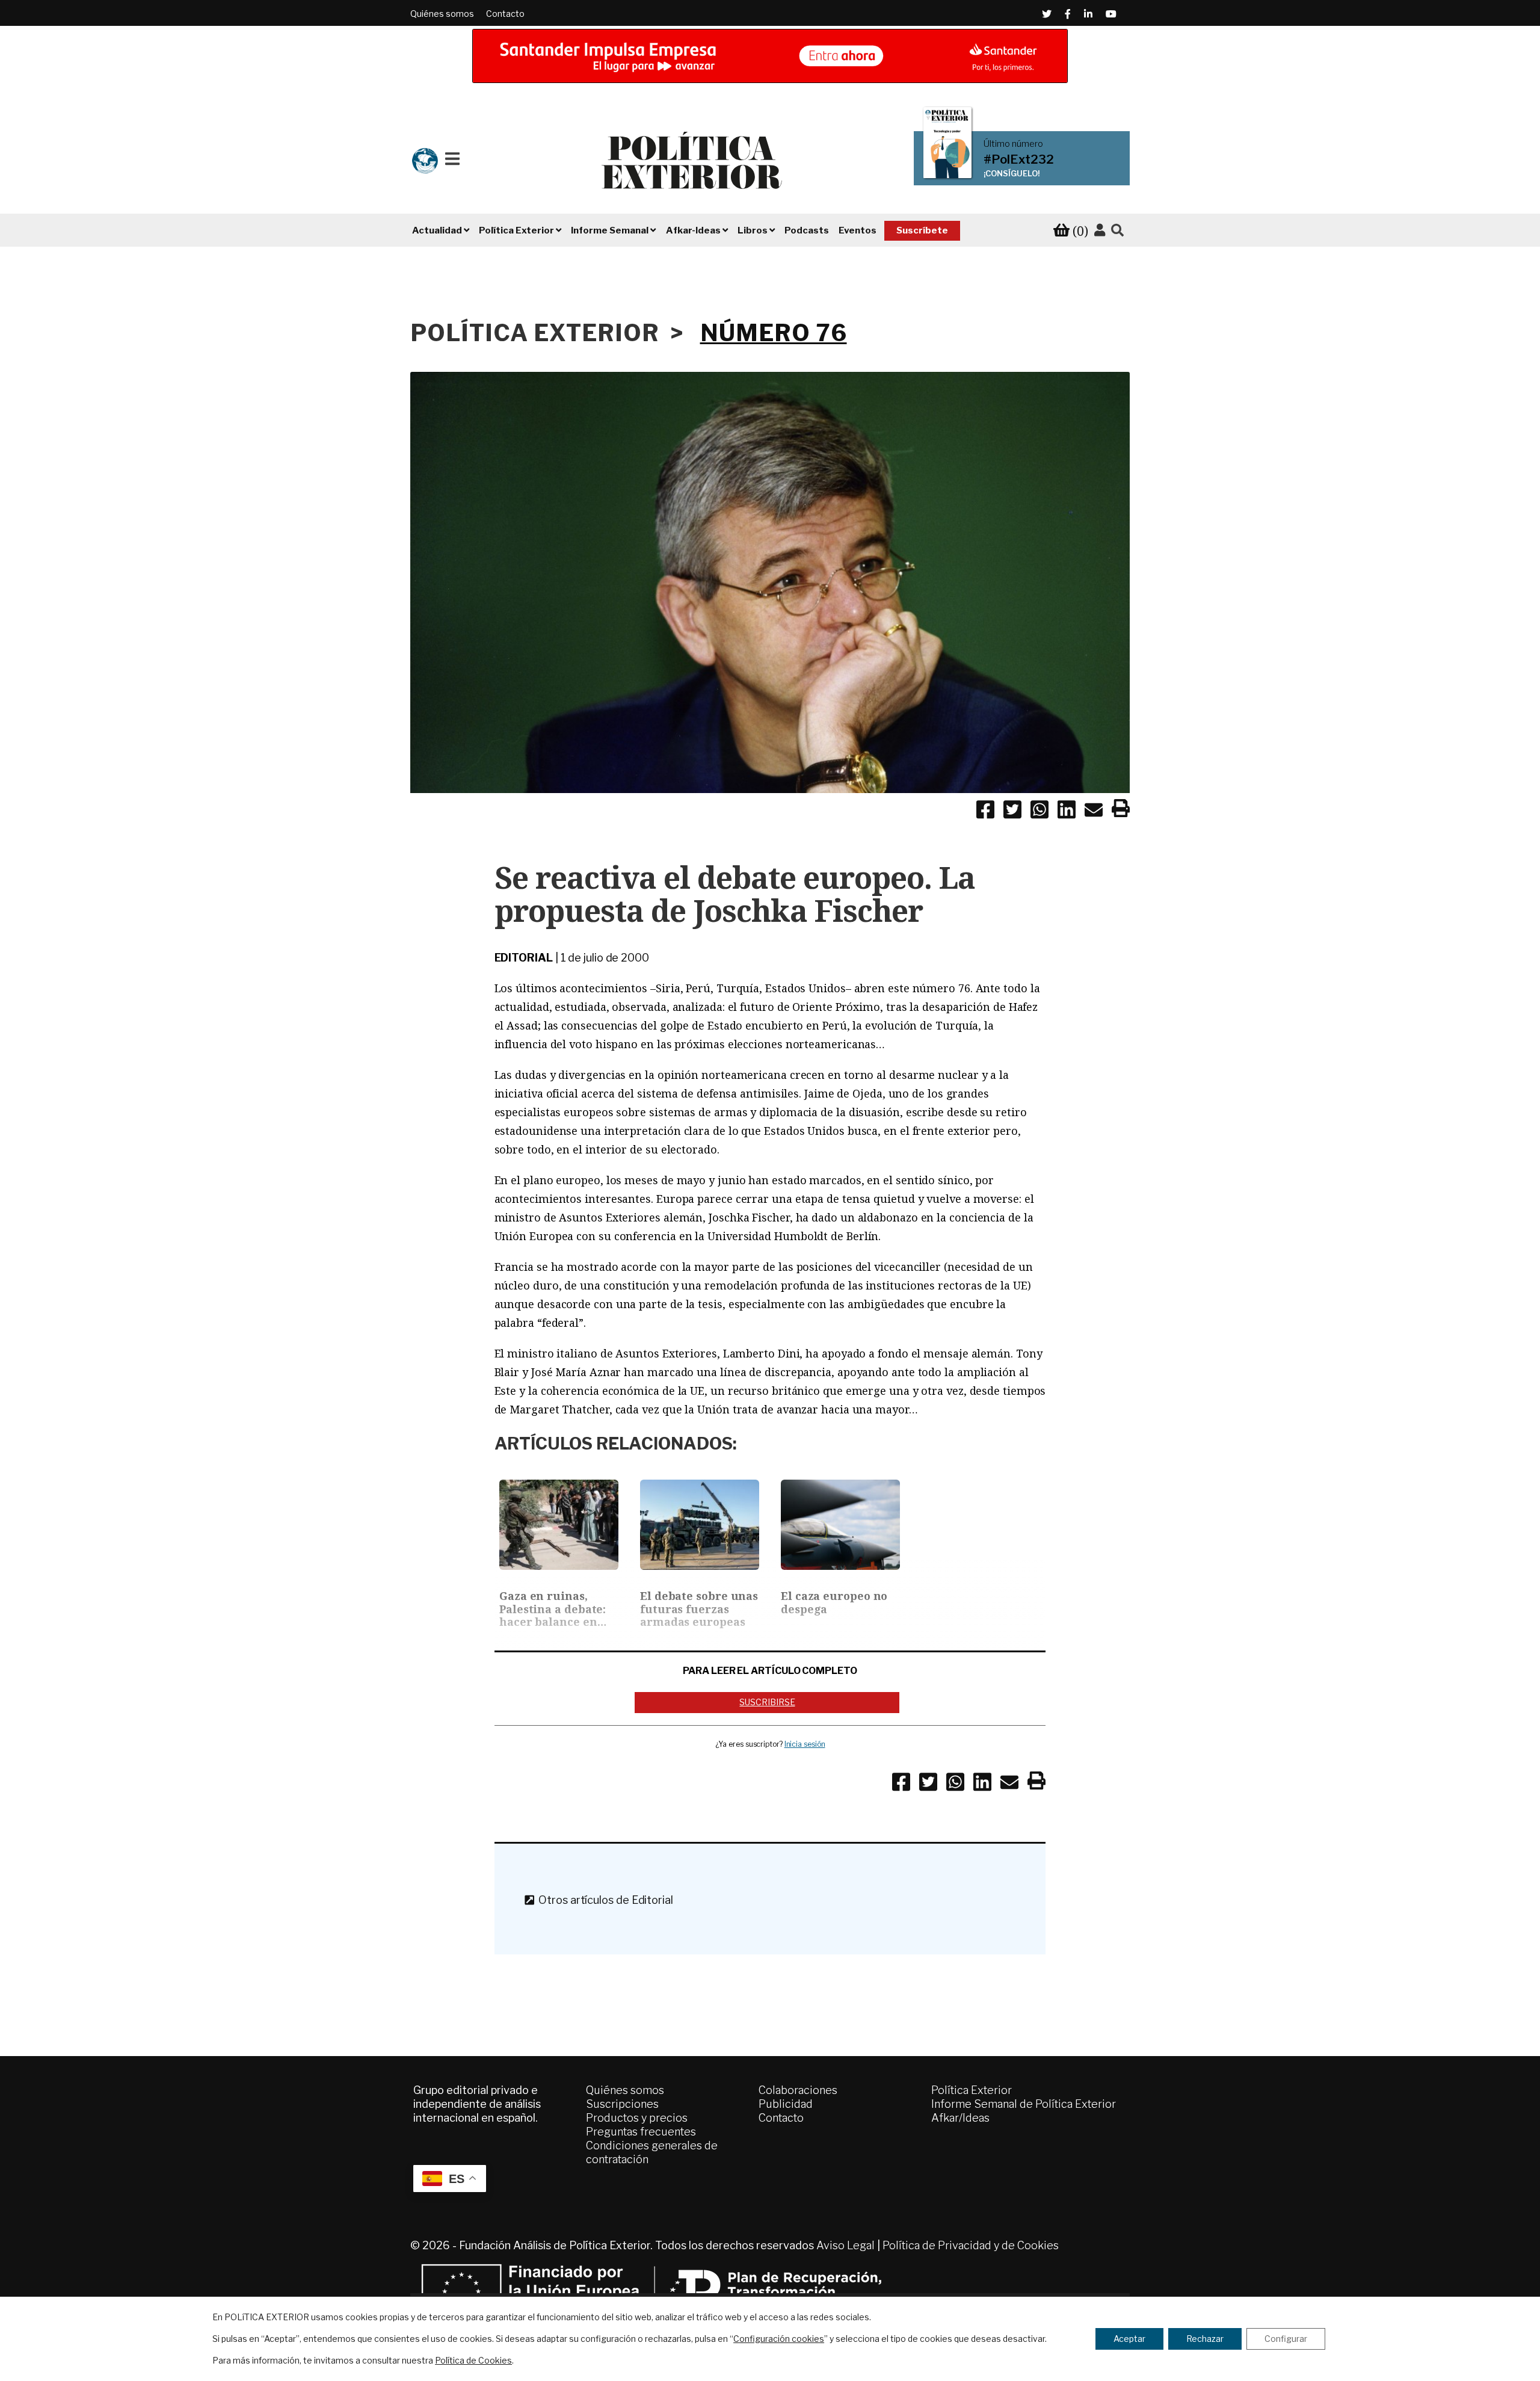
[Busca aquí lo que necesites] (1117, 231)
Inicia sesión (805, 1744)
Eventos (858, 230)
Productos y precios (637, 2118)
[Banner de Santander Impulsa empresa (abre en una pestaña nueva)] (770, 56)
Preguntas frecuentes (641, 2132)
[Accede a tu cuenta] (1100, 230)
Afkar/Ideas (960, 2118)
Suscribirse (767, 1702)
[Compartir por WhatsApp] (1039, 812)
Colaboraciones (798, 2090)
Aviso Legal (845, 2245)
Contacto (505, 14)
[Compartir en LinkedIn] (1067, 812)
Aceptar (1129, 2339)
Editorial (524, 958)
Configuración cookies (779, 2339)
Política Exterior (972, 2090)
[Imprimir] (1121, 811)
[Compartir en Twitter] (1012, 812)
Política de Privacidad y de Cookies (971, 2245)
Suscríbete (922, 230)
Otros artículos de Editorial (603, 1900)
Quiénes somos (442, 14)
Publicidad (786, 2104)
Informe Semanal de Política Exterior (1024, 2104)
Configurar (1286, 2339)
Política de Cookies (473, 2360)
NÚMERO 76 (774, 333)
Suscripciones (622, 2104)
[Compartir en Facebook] (985, 812)
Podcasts (807, 230)
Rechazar (1205, 2339)
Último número (1013, 144)
